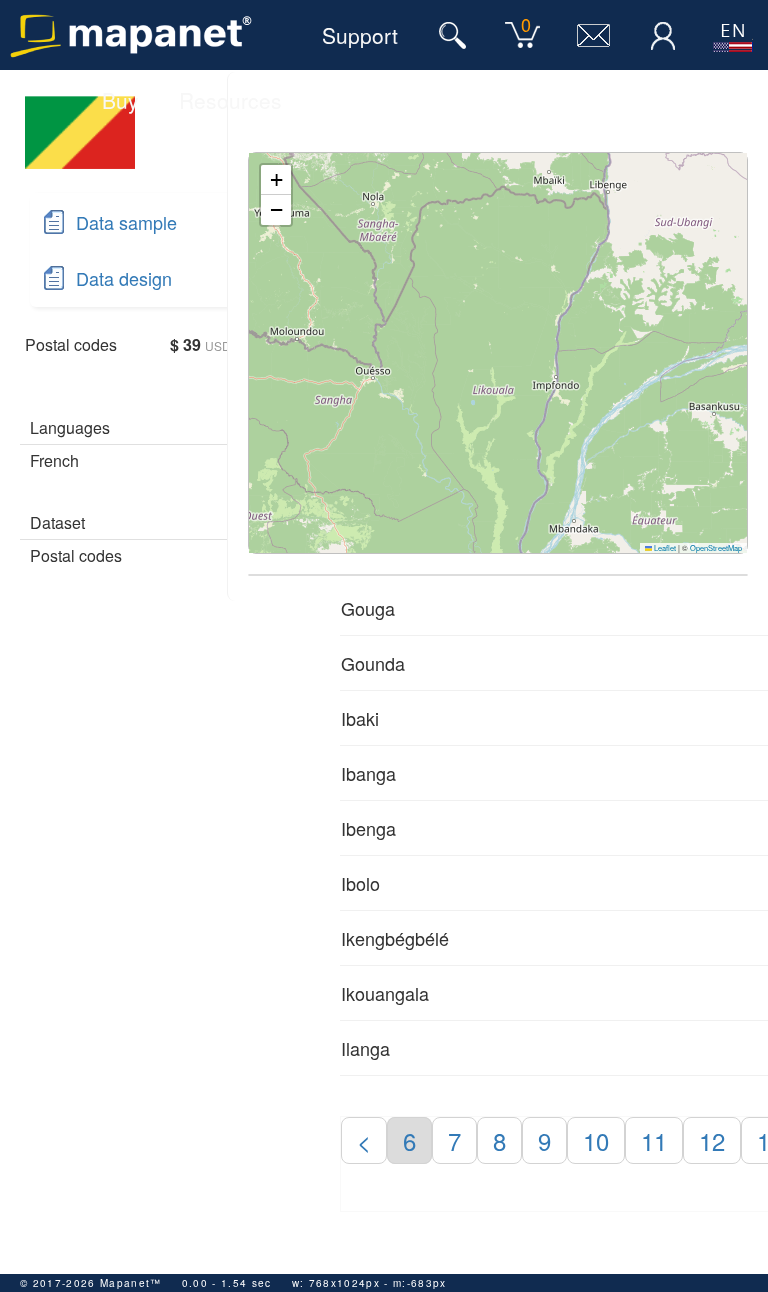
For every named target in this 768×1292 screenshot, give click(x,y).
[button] (276, 180)
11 (654, 1140)
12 (712, 1140)
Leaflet (664, 547)
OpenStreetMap (716, 547)
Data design (124, 278)
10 (596, 1140)
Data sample (126, 222)
